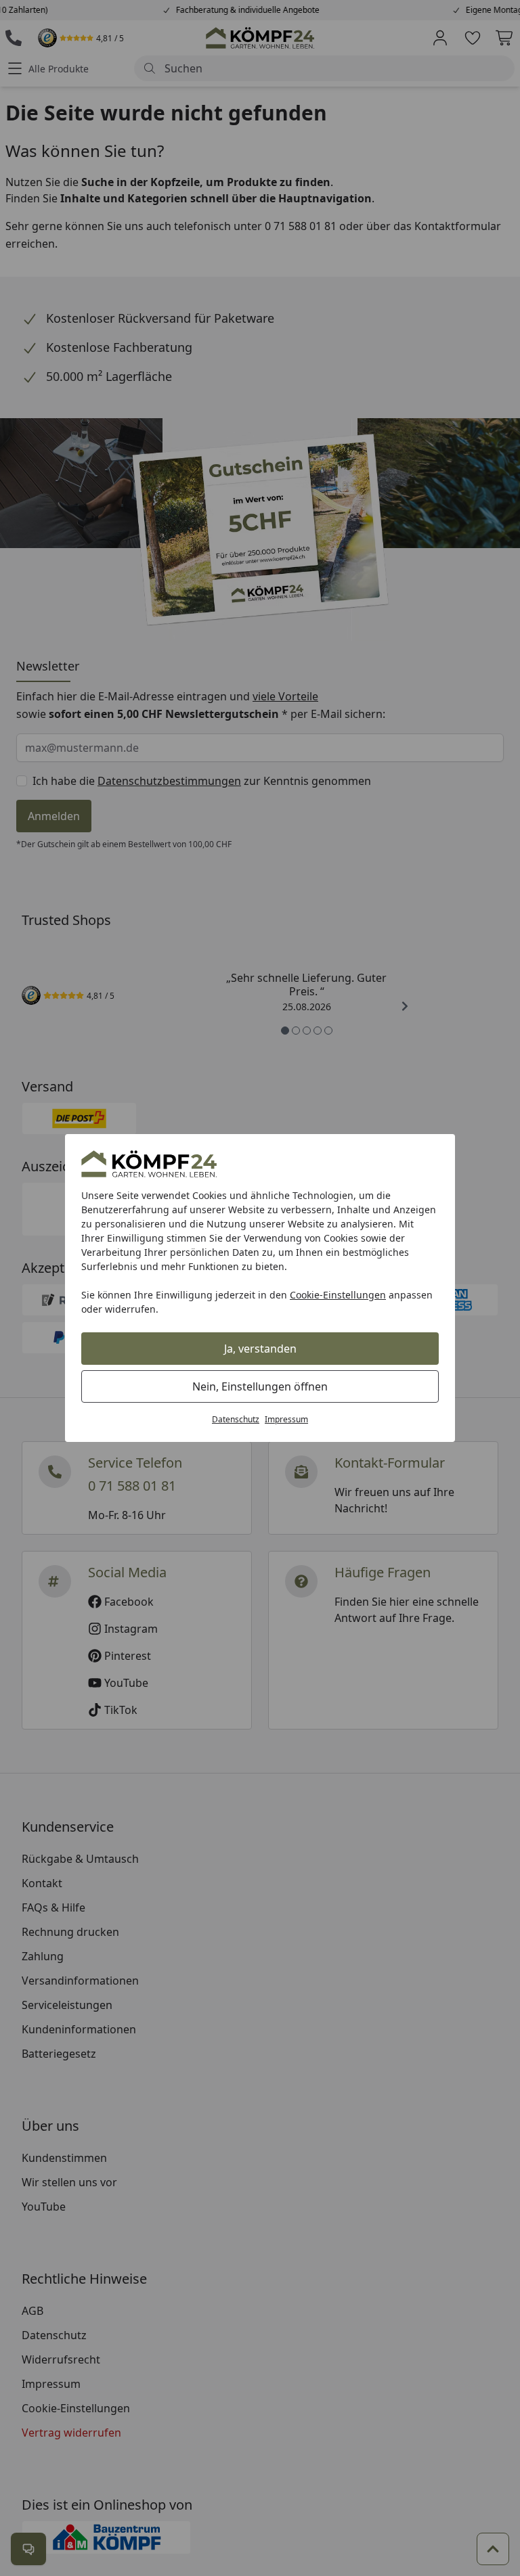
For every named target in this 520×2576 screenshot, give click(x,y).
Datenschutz (236, 1419)
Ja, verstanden (260, 1349)
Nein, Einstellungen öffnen (260, 1386)
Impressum (286, 1419)
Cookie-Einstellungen (338, 1295)
